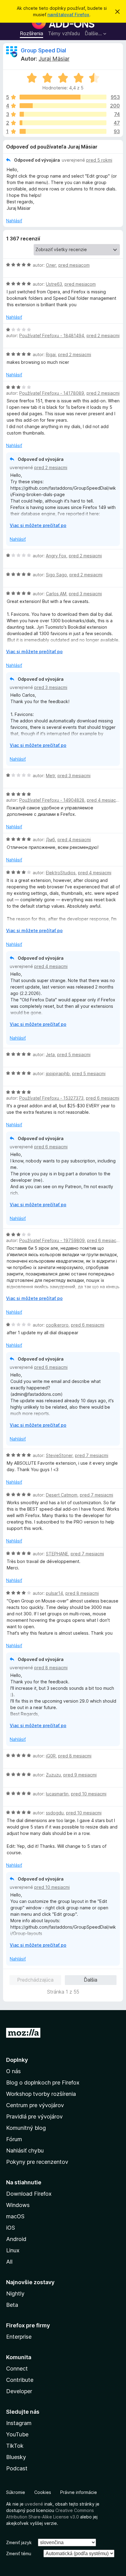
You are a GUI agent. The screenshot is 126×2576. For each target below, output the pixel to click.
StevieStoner (59, 1455)
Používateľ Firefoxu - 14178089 (52, 393)
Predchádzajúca (35, 1980)
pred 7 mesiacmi (92, 1455)
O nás (13, 2071)
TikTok (15, 2446)
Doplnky (17, 2060)
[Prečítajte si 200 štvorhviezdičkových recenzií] (63, 106)
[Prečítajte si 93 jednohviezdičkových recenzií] (63, 131)
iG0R (51, 1756)
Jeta (50, 1055)
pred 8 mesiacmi (82, 1593)
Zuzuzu (53, 1775)
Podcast (17, 2468)
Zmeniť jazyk (19, 2542)
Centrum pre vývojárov (35, 2105)
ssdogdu (55, 1813)
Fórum (14, 2139)
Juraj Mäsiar (54, 59)
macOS (15, 2216)
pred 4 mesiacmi (104, 800)
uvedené (34, 2504)
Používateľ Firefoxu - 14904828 (52, 800)
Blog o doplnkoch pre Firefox (43, 2083)
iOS (11, 2228)
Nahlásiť (14, 221)
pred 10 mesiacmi (89, 1794)
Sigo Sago (56, 575)
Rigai (51, 354)
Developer (19, 2391)
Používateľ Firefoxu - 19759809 (52, 1240)
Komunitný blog (26, 2128)
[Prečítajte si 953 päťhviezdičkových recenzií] (63, 97)
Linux (13, 2250)
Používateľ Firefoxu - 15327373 (51, 1098)
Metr (50, 776)
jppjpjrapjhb (58, 1073)
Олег (51, 265)
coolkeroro (57, 1325)
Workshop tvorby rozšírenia (41, 2094)
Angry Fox (56, 556)
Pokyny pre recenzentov (37, 2162)
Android (16, 2239)
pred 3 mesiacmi (85, 594)
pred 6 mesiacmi (103, 1098)
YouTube (17, 2434)
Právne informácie (79, 2492)
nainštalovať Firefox (68, 15)
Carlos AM (56, 594)
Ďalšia (91, 1980)
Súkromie (16, 2492)
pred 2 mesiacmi (103, 335)
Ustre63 (54, 284)
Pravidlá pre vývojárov (34, 2117)
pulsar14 (54, 1593)
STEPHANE (57, 1554)
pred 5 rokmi (99, 160)
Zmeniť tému (19, 2553)
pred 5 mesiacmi (74, 1055)
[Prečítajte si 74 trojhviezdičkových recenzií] (63, 114)
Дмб (50, 840)
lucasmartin (57, 1794)
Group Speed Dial (43, 50)
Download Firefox (29, 2194)
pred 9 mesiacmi (80, 1775)
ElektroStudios (61, 873)
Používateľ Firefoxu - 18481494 (52, 335)
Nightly (15, 2294)
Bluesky (16, 2457)
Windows (18, 2205)
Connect (17, 2369)
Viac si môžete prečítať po (38, 525)
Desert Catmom (62, 1495)
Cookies (43, 2492)
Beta (12, 2305)
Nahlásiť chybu (25, 2150)
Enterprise (19, 2337)
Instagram (19, 2423)
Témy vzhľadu (64, 33)
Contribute (20, 2380)
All (9, 2262)
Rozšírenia (31, 33)
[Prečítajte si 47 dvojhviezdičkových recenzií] (63, 123)
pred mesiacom (74, 265)
